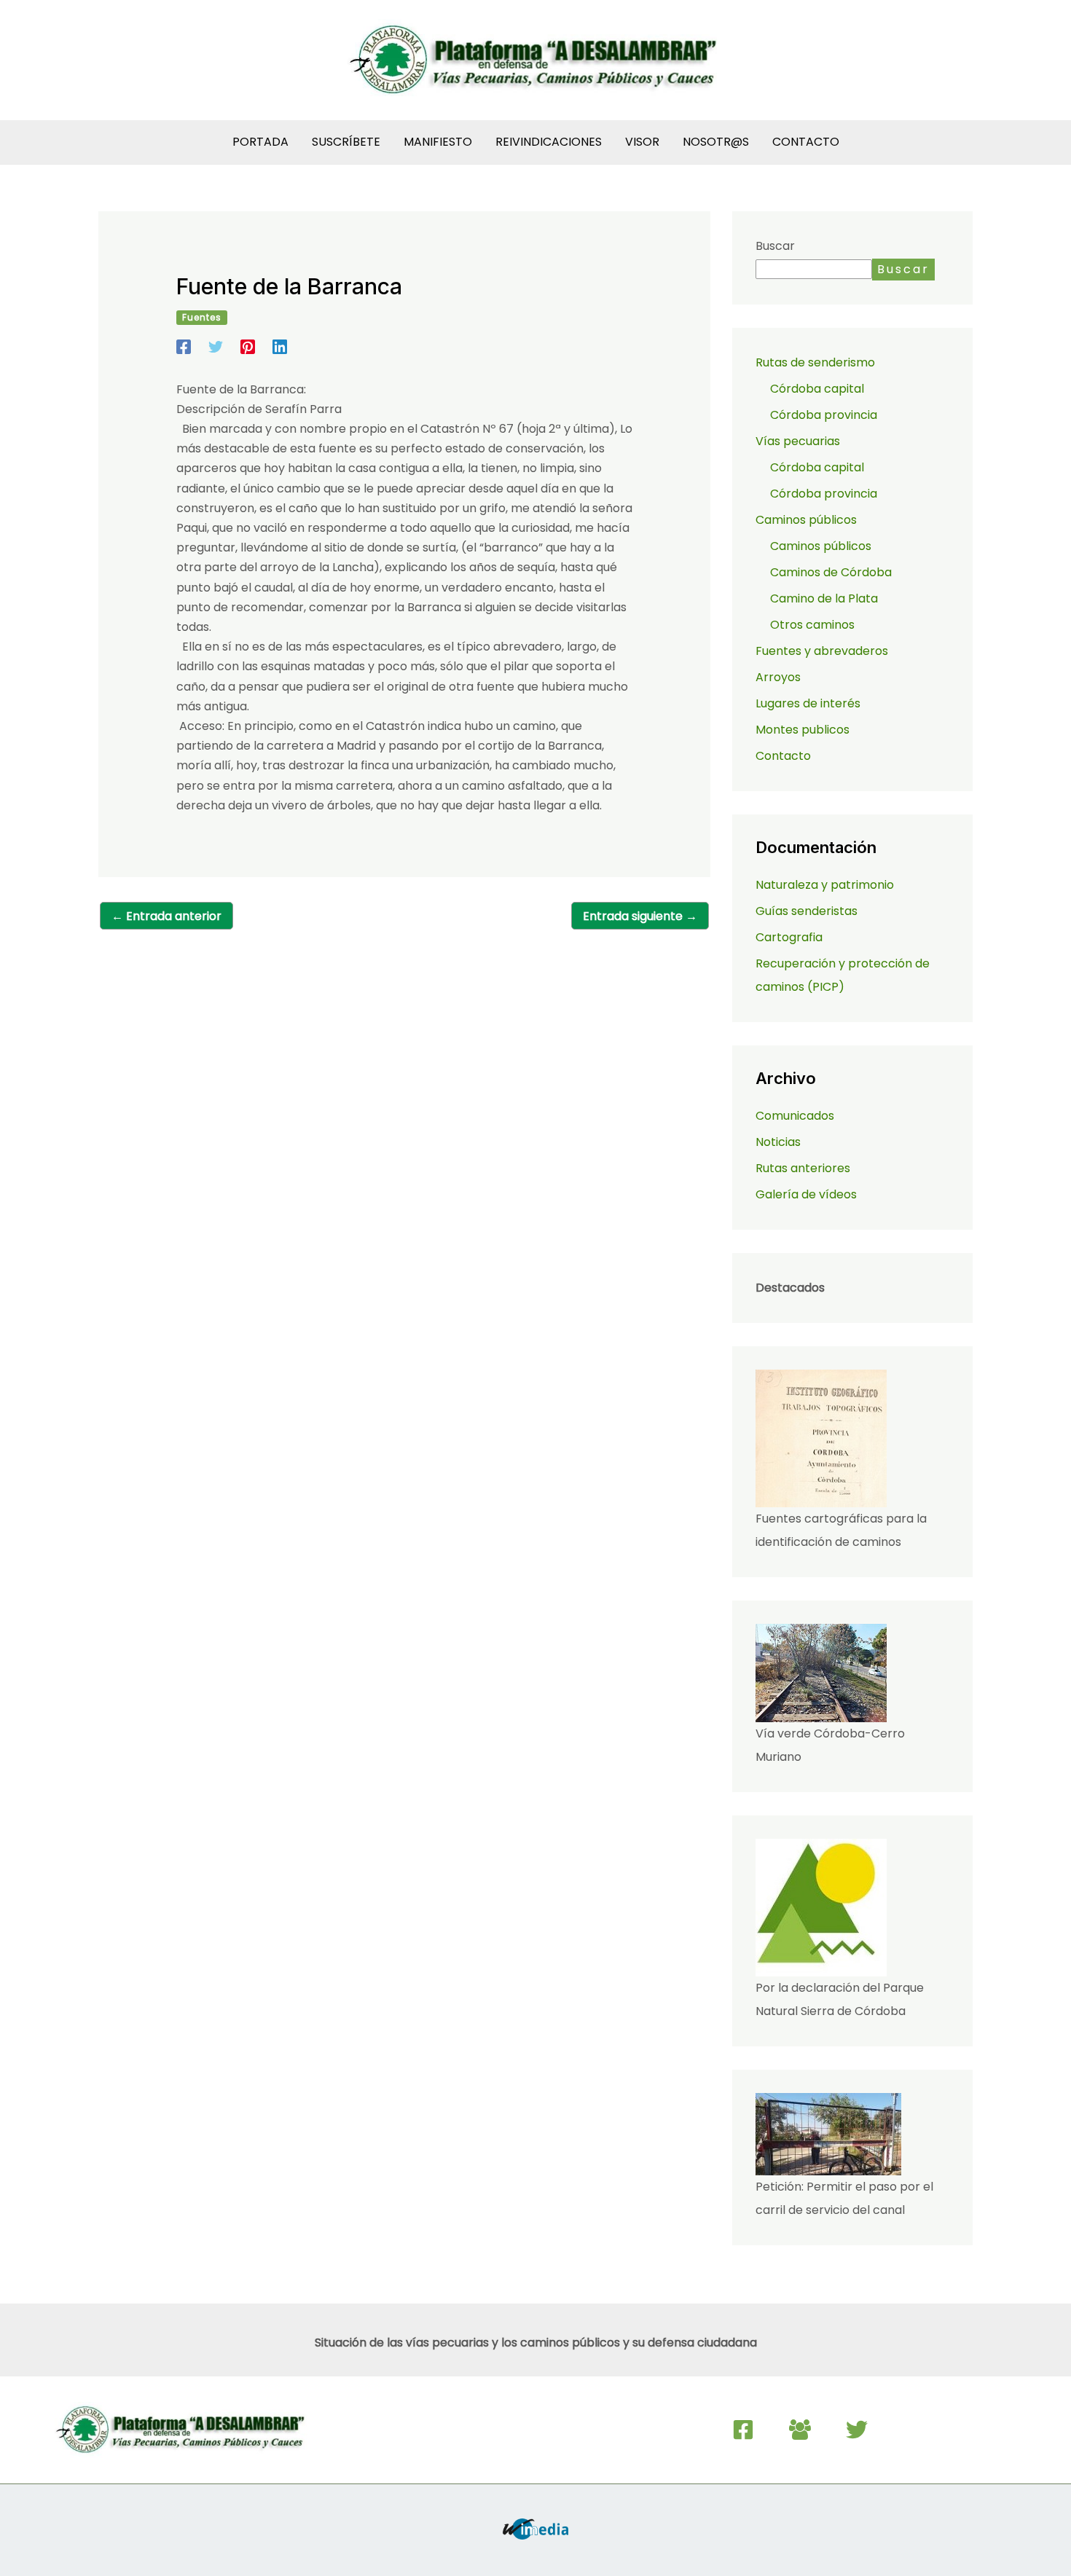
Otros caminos (812, 625)
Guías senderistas (807, 911)
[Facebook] (184, 346)
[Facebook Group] (800, 2430)
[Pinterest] (248, 346)
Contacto (783, 756)
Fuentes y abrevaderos (822, 651)
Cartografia (789, 937)
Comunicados (795, 1116)
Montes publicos (803, 730)
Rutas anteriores (803, 1168)
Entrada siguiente (640, 916)
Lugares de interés (808, 703)
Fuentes (202, 317)
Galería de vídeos (806, 1194)
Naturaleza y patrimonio (825, 885)
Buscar (775, 246)
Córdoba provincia (824, 415)
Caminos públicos (821, 546)
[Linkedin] (280, 346)
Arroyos (778, 677)
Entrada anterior (166, 916)
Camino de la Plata (824, 598)
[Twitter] (216, 346)
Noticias (778, 1142)
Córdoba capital (817, 389)
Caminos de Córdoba (831, 572)
